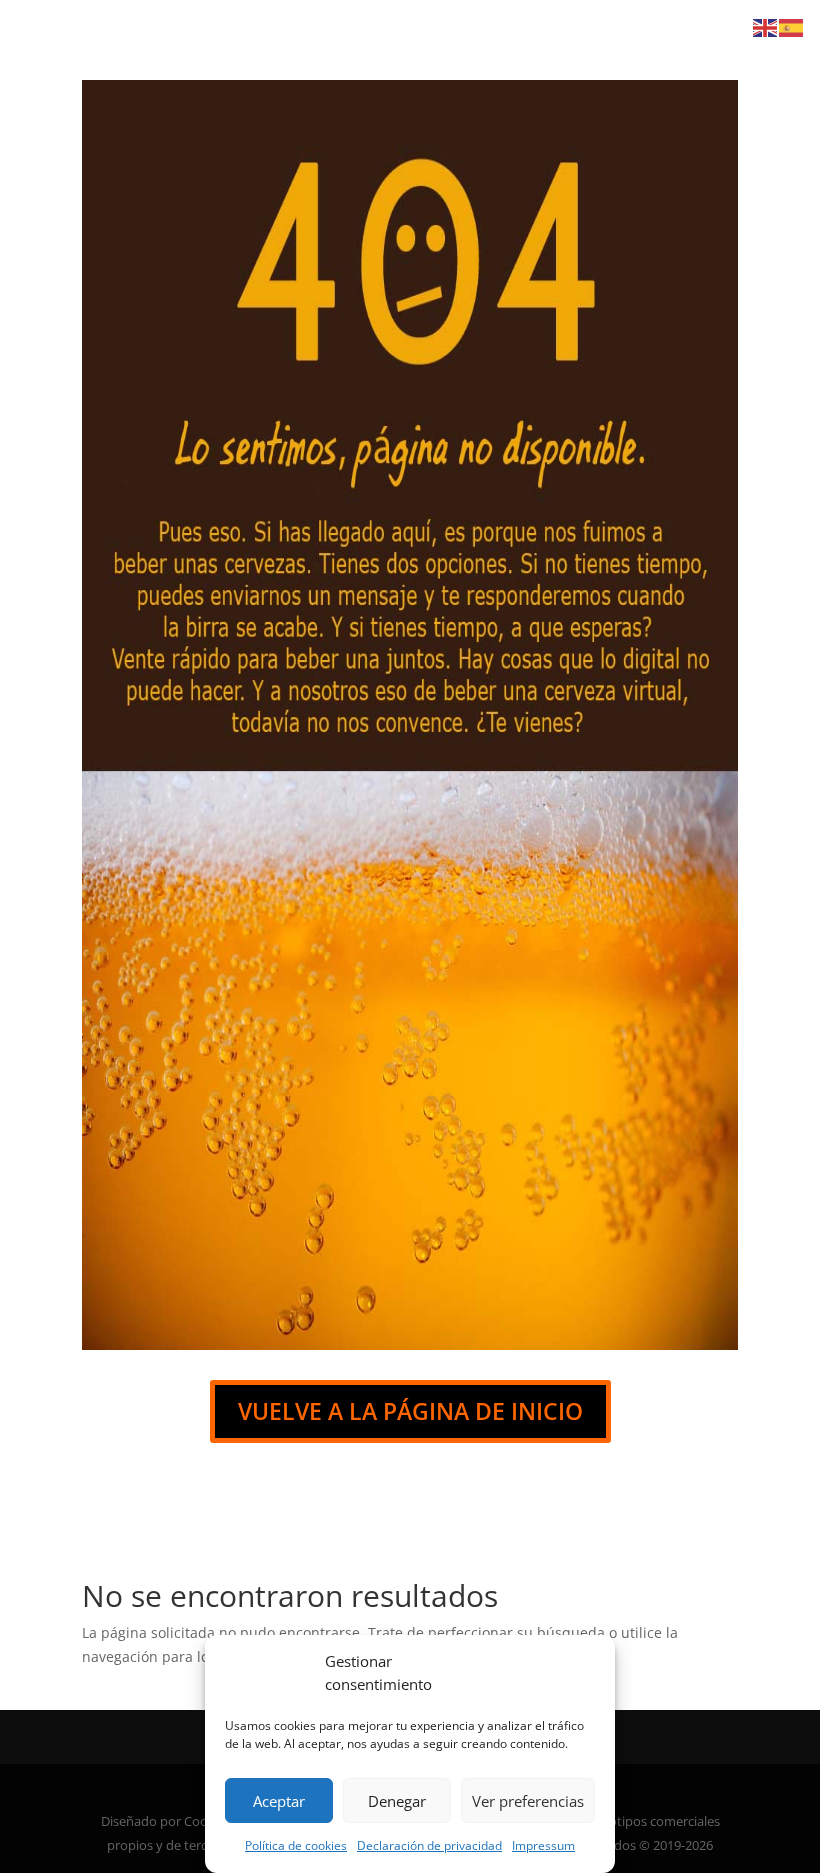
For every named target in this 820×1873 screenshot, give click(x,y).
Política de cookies (296, 1845)
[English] (766, 26)
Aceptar (279, 1801)
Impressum (543, 1845)
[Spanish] (792, 26)
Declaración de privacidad (429, 1845)
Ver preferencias (528, 1801)
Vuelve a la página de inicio (410, 1411)
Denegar (397, 1801)
